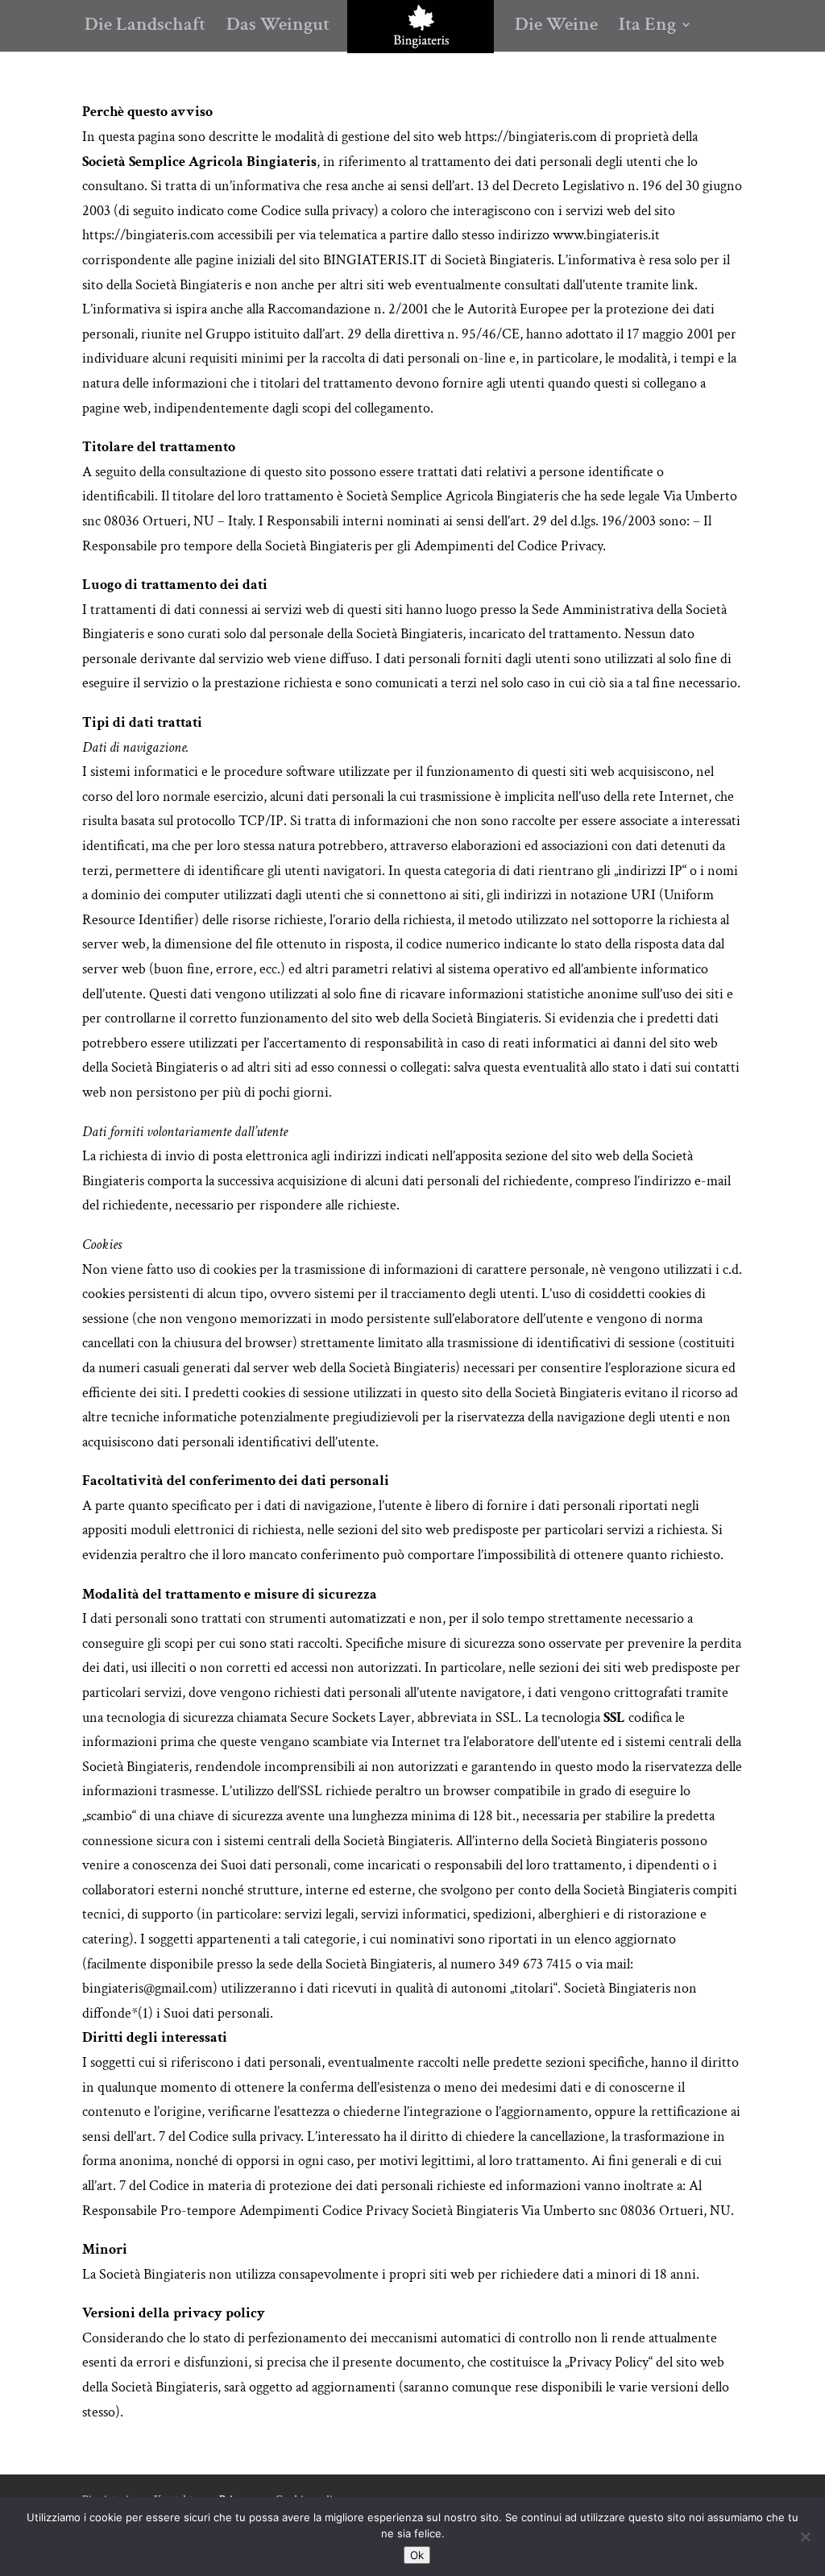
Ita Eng (647, 27)
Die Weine (556, 27)
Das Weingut (278, 27)
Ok (417, 2555)
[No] (805, 2537)
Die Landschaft (145, 27)
